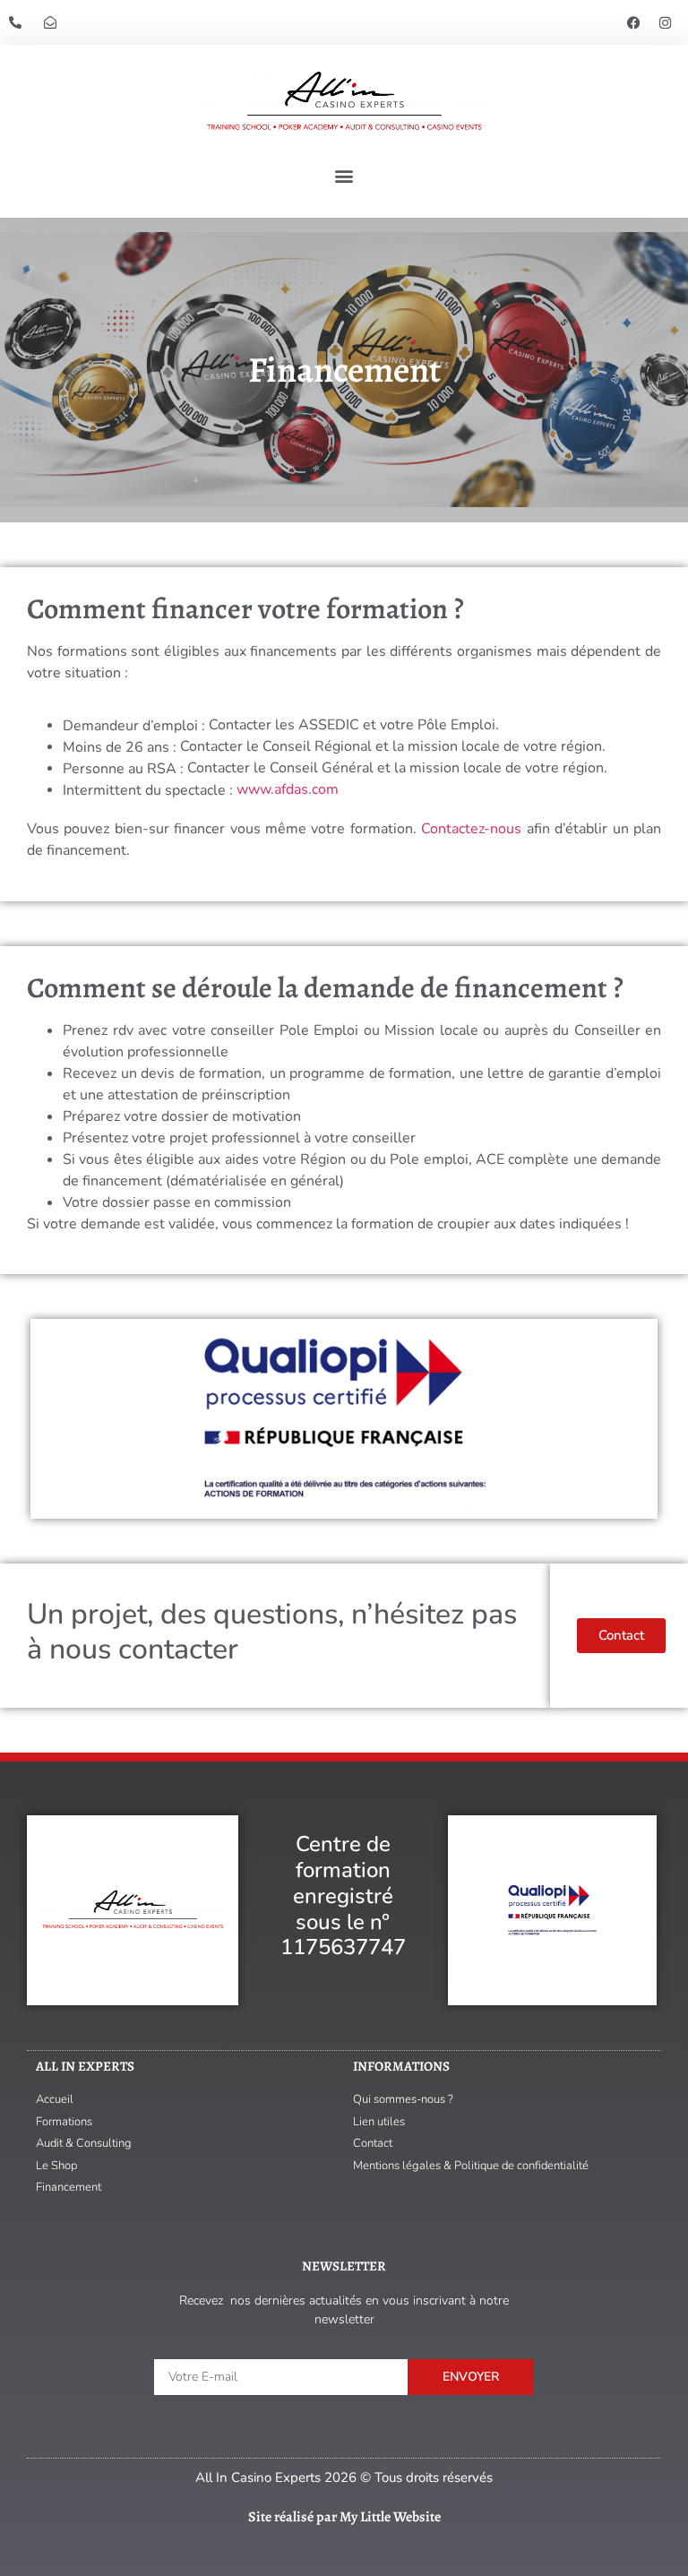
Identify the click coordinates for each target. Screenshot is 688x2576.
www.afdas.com (288, 789)
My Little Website (390, 2517)
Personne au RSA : (123, 769)
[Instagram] (666, 22)
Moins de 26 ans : (120, 747)
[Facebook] (634, 22)
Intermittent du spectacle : (148, 790)
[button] (344, 176)
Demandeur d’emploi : (134, 726)
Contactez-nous (471, 829)
